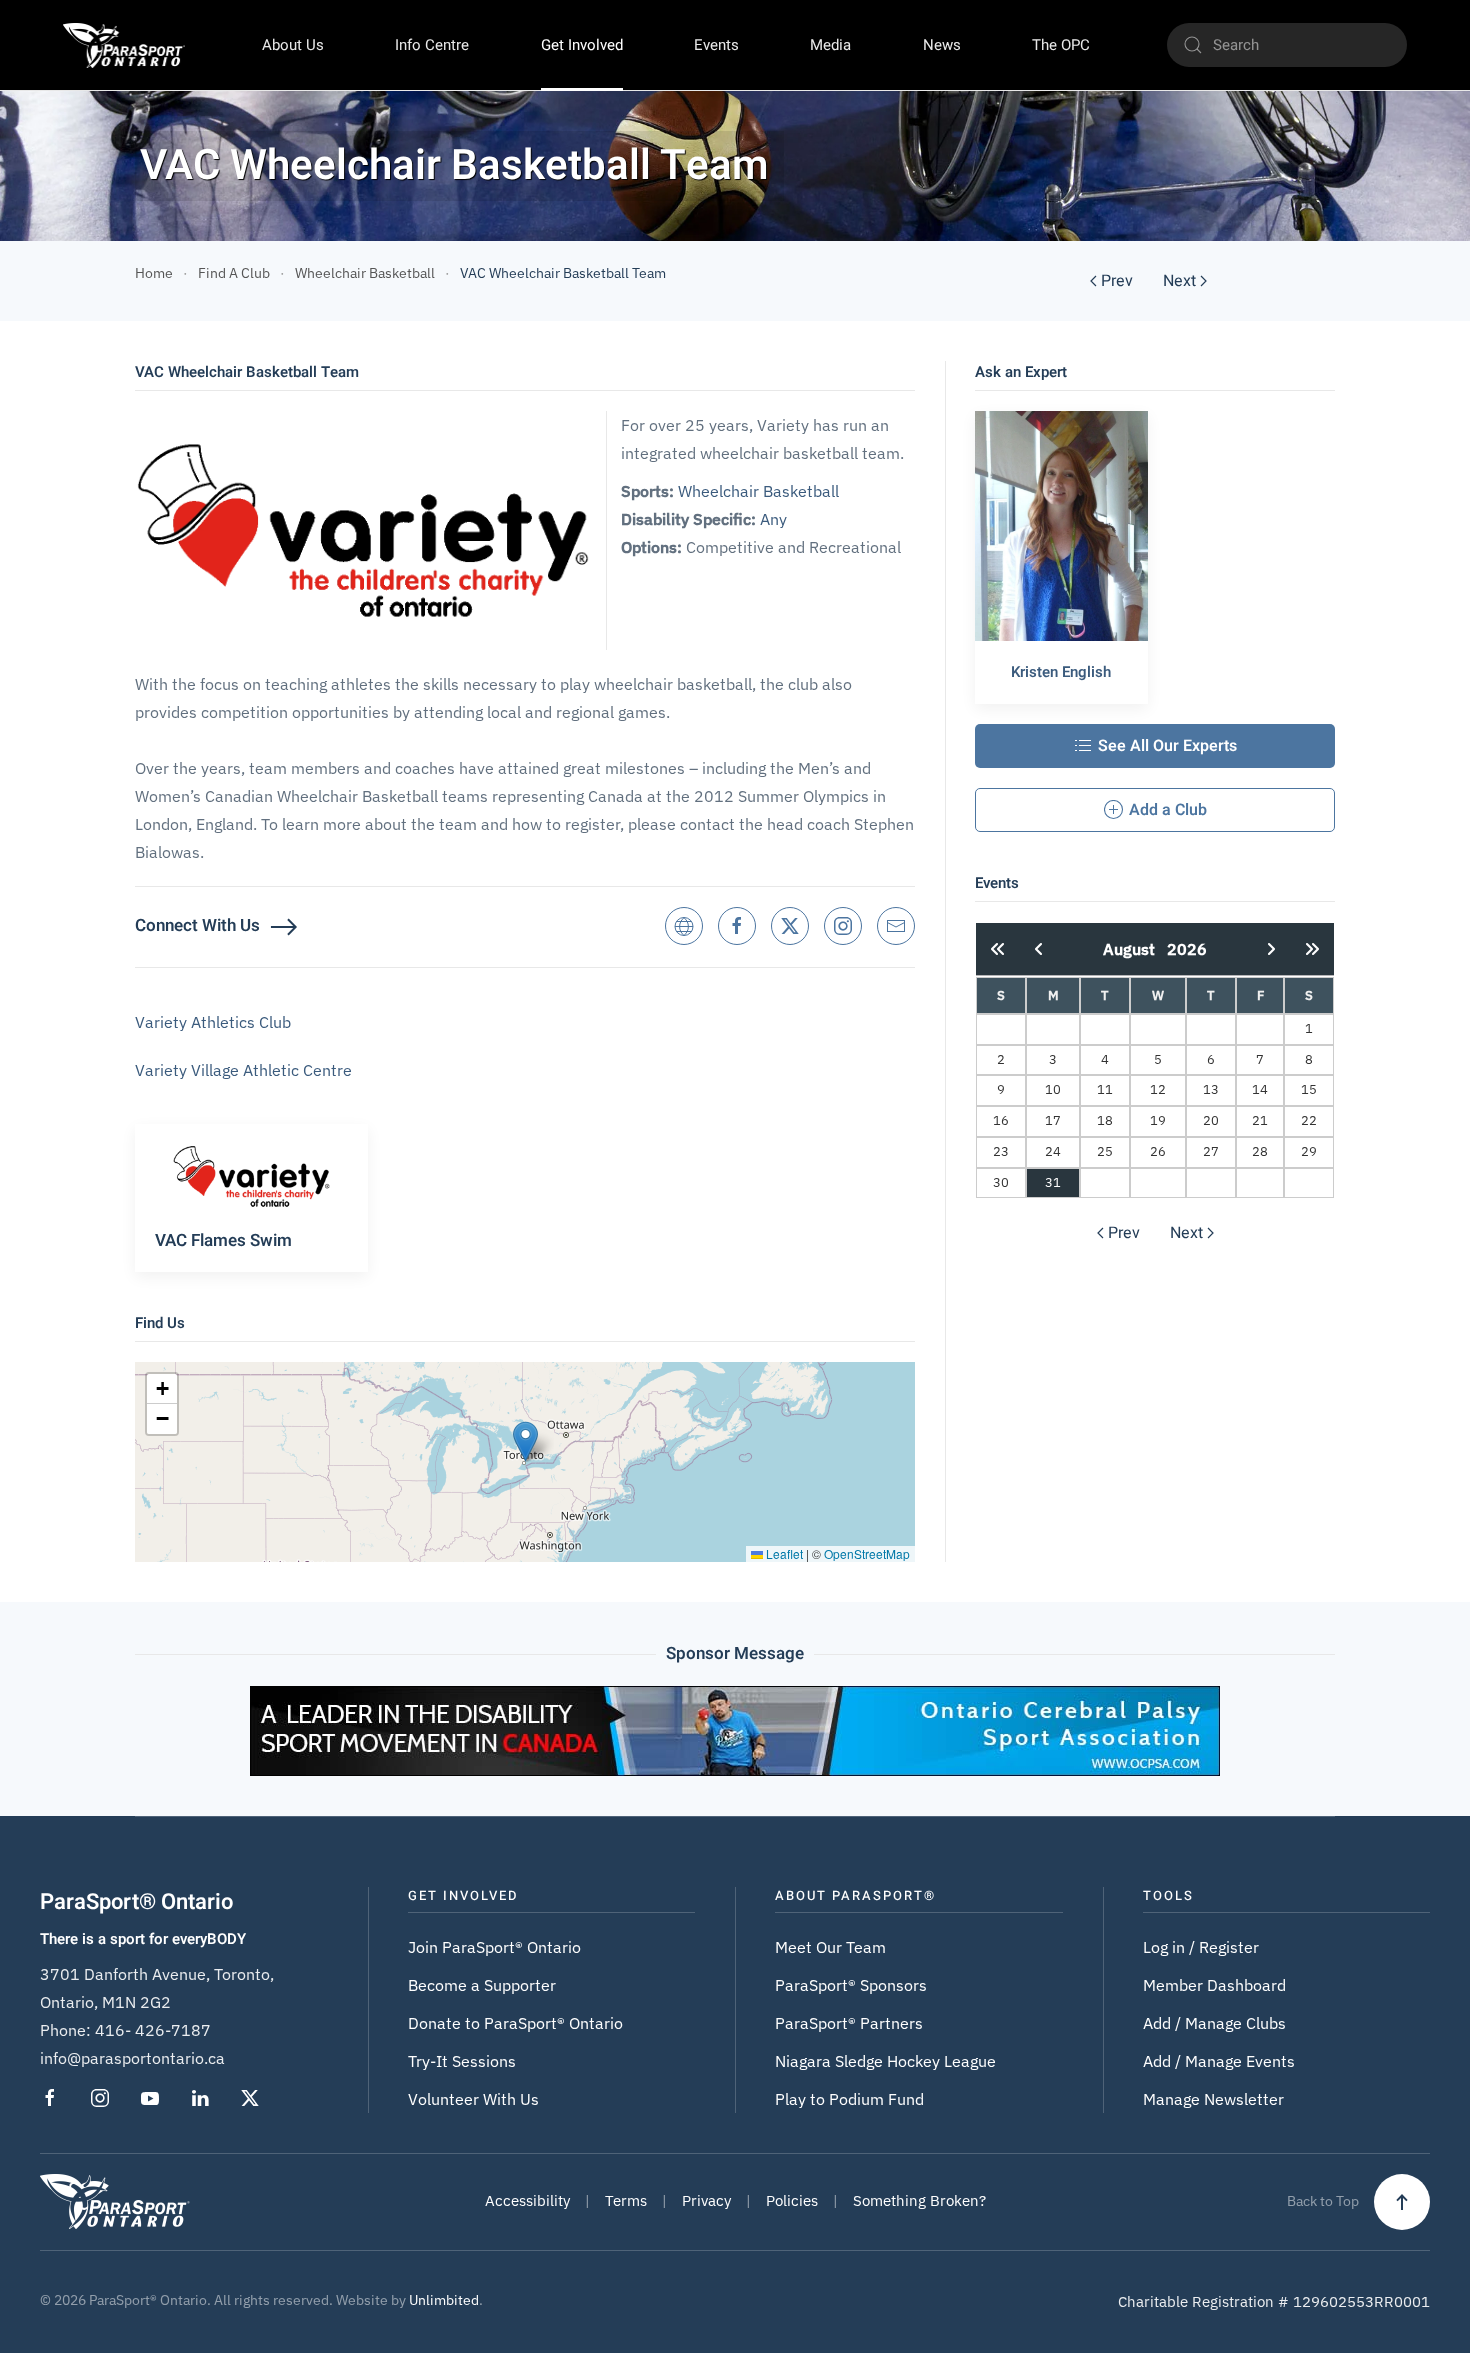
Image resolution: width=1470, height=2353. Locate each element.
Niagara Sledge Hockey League (885, 2061)
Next (1179, 281)
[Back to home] (124, 45)
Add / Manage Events (1219, 2061)
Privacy (706, 2200)
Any (773, 519)
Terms (626, 2200)
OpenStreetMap (867, 1553)
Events (716, 45)
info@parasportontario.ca (132, 2058)
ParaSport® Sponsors (851, 1985)
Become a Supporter (482, 1985)
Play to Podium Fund (849, 2099)
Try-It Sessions (462, 2061)
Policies (792, 2200)
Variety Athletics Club (213, 1022)
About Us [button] (293, 45)
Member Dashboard (1214, 1985)
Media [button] (830, 45)
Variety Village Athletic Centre (243, 1070)
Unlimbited (444, 2300)
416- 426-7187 (153, 2030)
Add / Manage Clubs (1214, 2023)
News (942, 45)
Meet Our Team (830, 1947)
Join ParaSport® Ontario (494, 1947)
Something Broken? (919, 2200)
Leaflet (783, 1553)
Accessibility (527, 2200)
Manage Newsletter (1213, 2099)
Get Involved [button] (582, 45)
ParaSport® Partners (849, 2023)
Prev (1117, 281)
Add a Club (1168, 810)
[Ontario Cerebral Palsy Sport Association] (735, 1729)
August (1135, 949)
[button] (525, 1441)
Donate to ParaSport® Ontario (515, 2023)
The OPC (1061, 45)
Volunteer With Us (473, 2099)
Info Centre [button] (432, 45)
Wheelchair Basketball (758, 491)
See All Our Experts (1167, 746)
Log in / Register (1201, 1947)
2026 (1187, 949)
